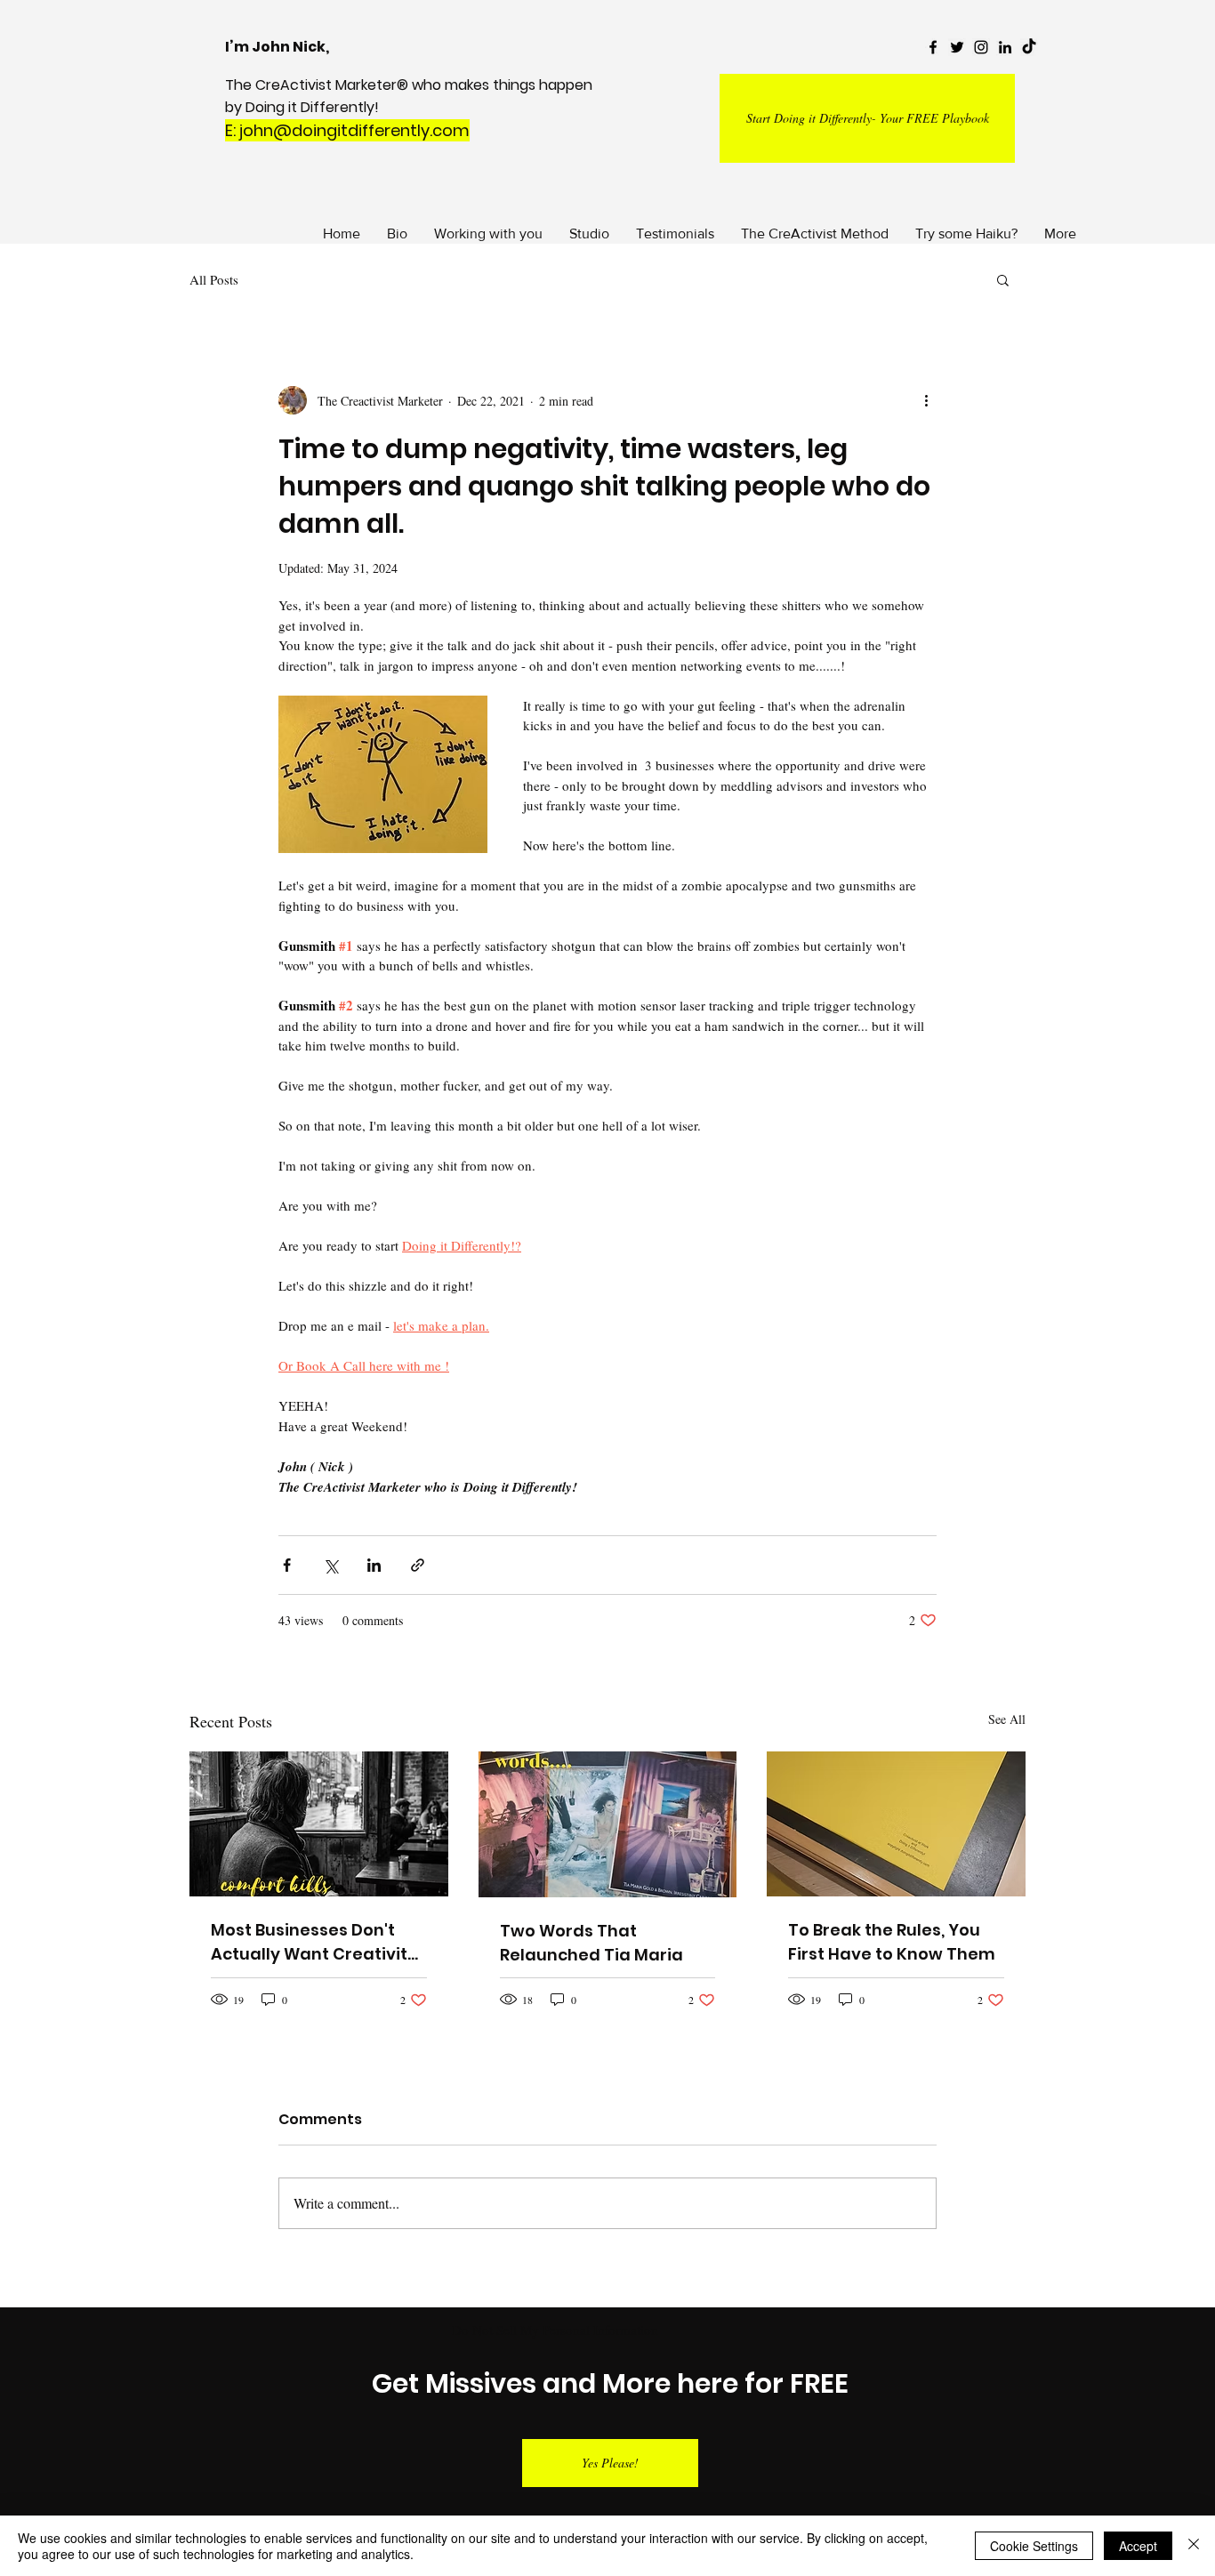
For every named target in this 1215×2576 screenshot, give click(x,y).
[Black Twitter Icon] (957, 47)
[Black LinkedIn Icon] (1005, 47)
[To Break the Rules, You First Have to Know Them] (896, 1824)
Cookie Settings (1034, 2546)
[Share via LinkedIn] (374, 1565)
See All (1007, 1719)
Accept (1138, 2546)
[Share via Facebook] (287, 1565)
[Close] (1194, 2546)
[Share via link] (418, 1565)
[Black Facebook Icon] (933, 47)
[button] (1003, 279)
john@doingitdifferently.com (354, 130)
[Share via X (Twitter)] (330, 1565)
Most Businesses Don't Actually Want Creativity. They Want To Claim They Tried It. (318, 1942)
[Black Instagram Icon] (981, 47)
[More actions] (926, 400)
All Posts (214, 279)
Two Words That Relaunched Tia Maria (591, 1943)
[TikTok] (1029, 47)
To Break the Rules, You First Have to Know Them (892, 1942)
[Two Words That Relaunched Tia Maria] (608, 1824)
